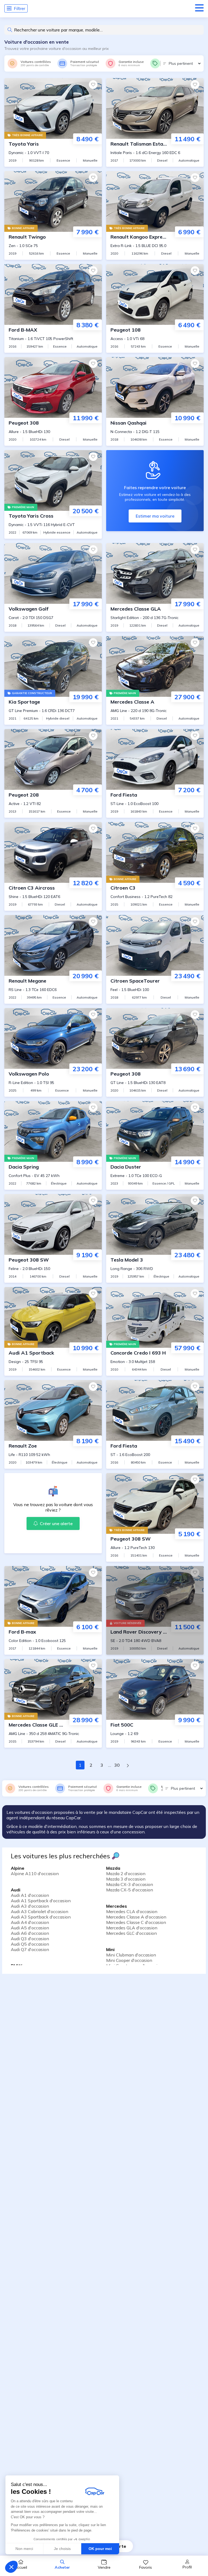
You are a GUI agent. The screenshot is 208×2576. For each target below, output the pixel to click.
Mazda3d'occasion (126, 1879)
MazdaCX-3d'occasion (130, 1884)
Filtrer (19, 8)
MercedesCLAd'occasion (132, 1911)
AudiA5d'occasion (30, 1928)
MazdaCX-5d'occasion (130, 1890)
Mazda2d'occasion (126, 1874)
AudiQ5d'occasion (30, 1944)
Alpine (18, 1868)
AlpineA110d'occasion (35, 1874)
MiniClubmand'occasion (131, 1955)
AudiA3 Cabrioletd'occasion (40, 1911)
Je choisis (62, 2549)
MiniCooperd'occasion (129, 1960)
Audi (16, 1890)
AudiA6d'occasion (30, 1933)
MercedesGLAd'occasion (132, 1928)
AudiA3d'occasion (30, 1906)
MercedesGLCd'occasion (131, 1933)
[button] (11, 2567)
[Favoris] (93, 85)
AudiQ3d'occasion (30, 1939)
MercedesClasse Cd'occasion (136, 1922)
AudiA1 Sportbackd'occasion (41, 1901)
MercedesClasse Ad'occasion (136, 1917)
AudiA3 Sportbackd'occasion (41, 1917)
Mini (110, 1949)
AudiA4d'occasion (30, 1922)
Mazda (113, 1868)
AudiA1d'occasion (30, 1895)
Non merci (24, 2549)
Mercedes (117, 1906)
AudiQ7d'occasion (30, 1949)
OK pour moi (100, 2549)
